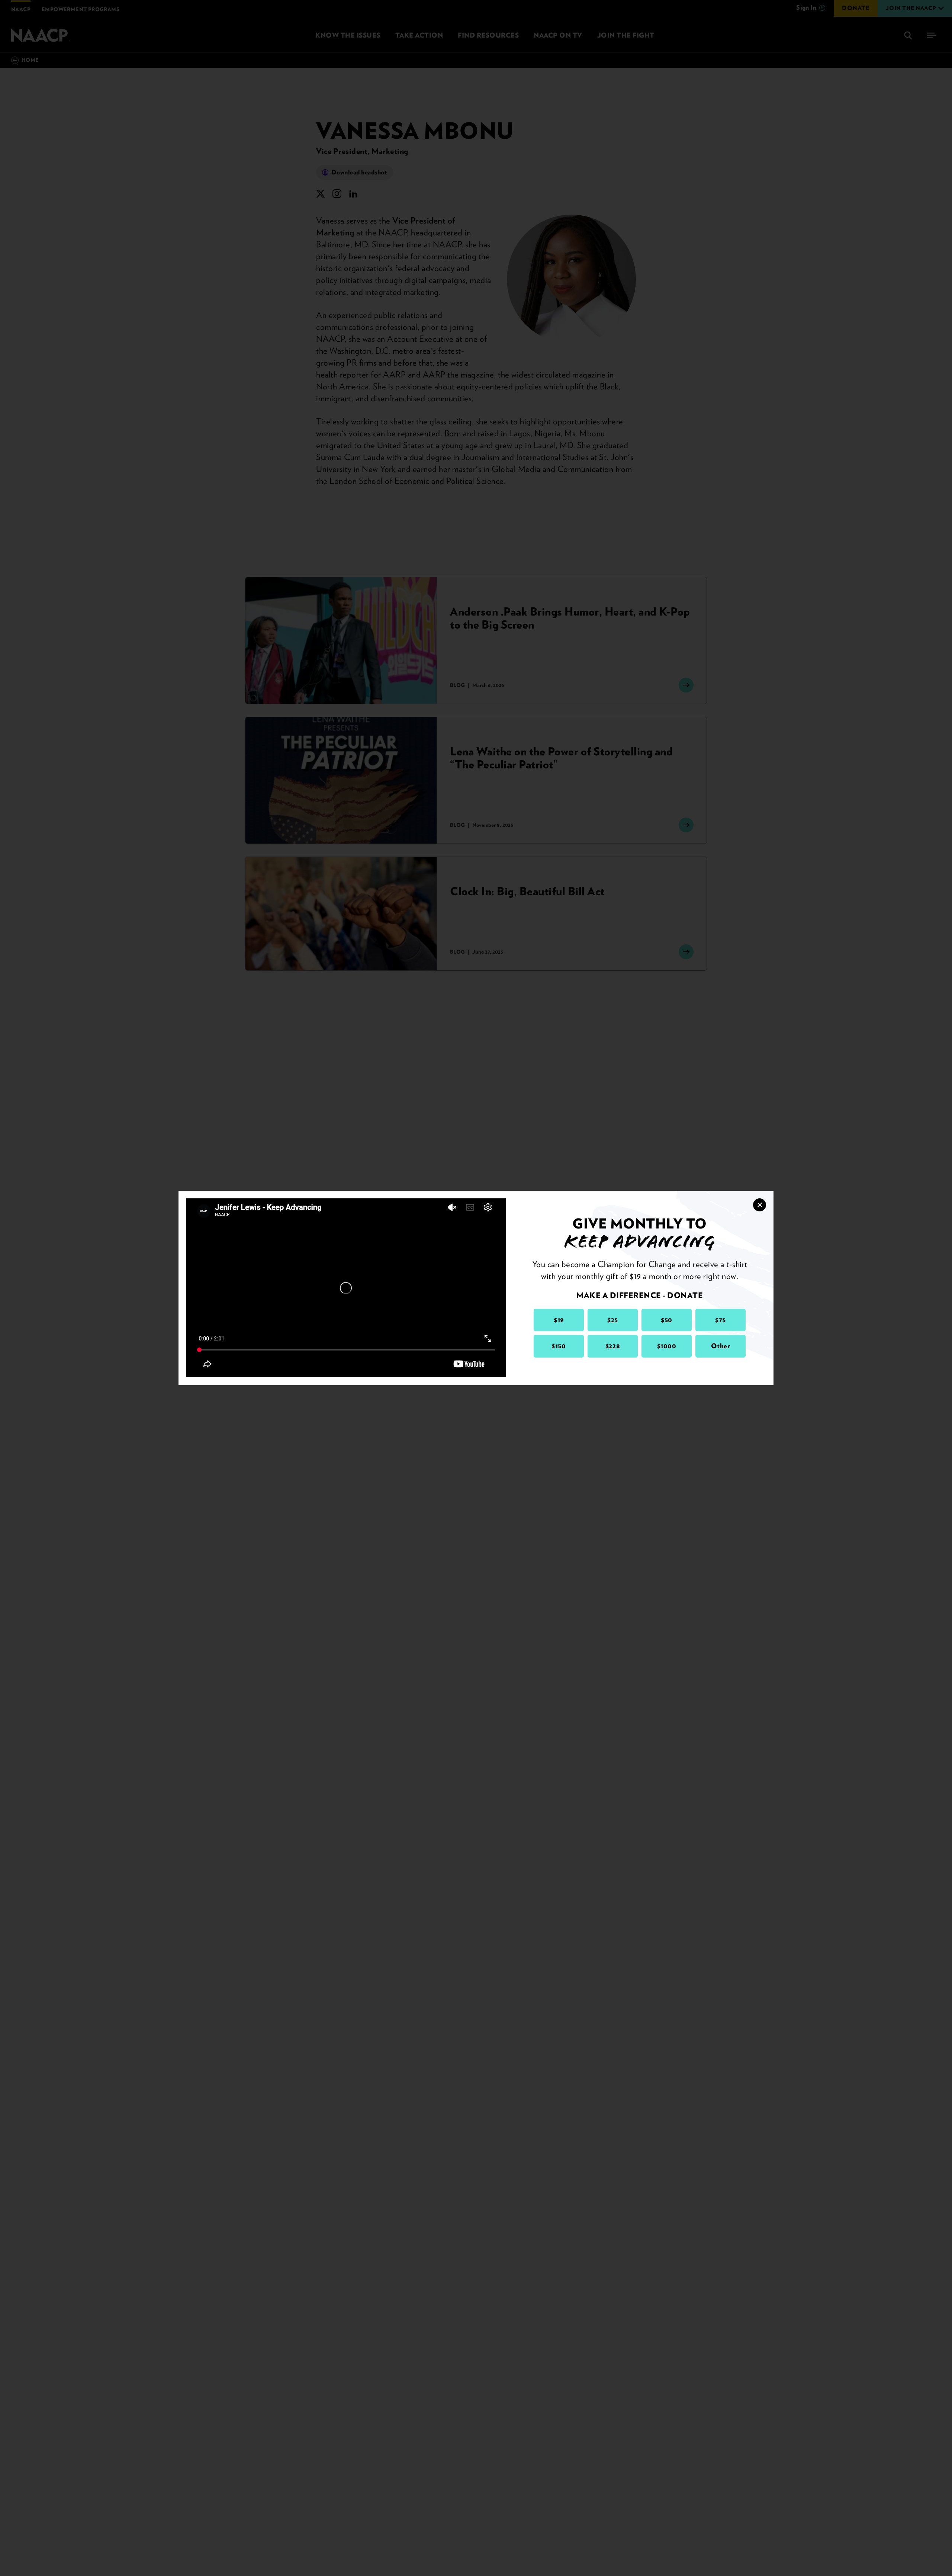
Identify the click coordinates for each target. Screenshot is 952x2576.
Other (721, 1346)
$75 (721, 1320)
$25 (613, 1320)
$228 (613, 1346)
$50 (667, 1320)
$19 (559, 1320)
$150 (559, 1346)
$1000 (667, 1346)
